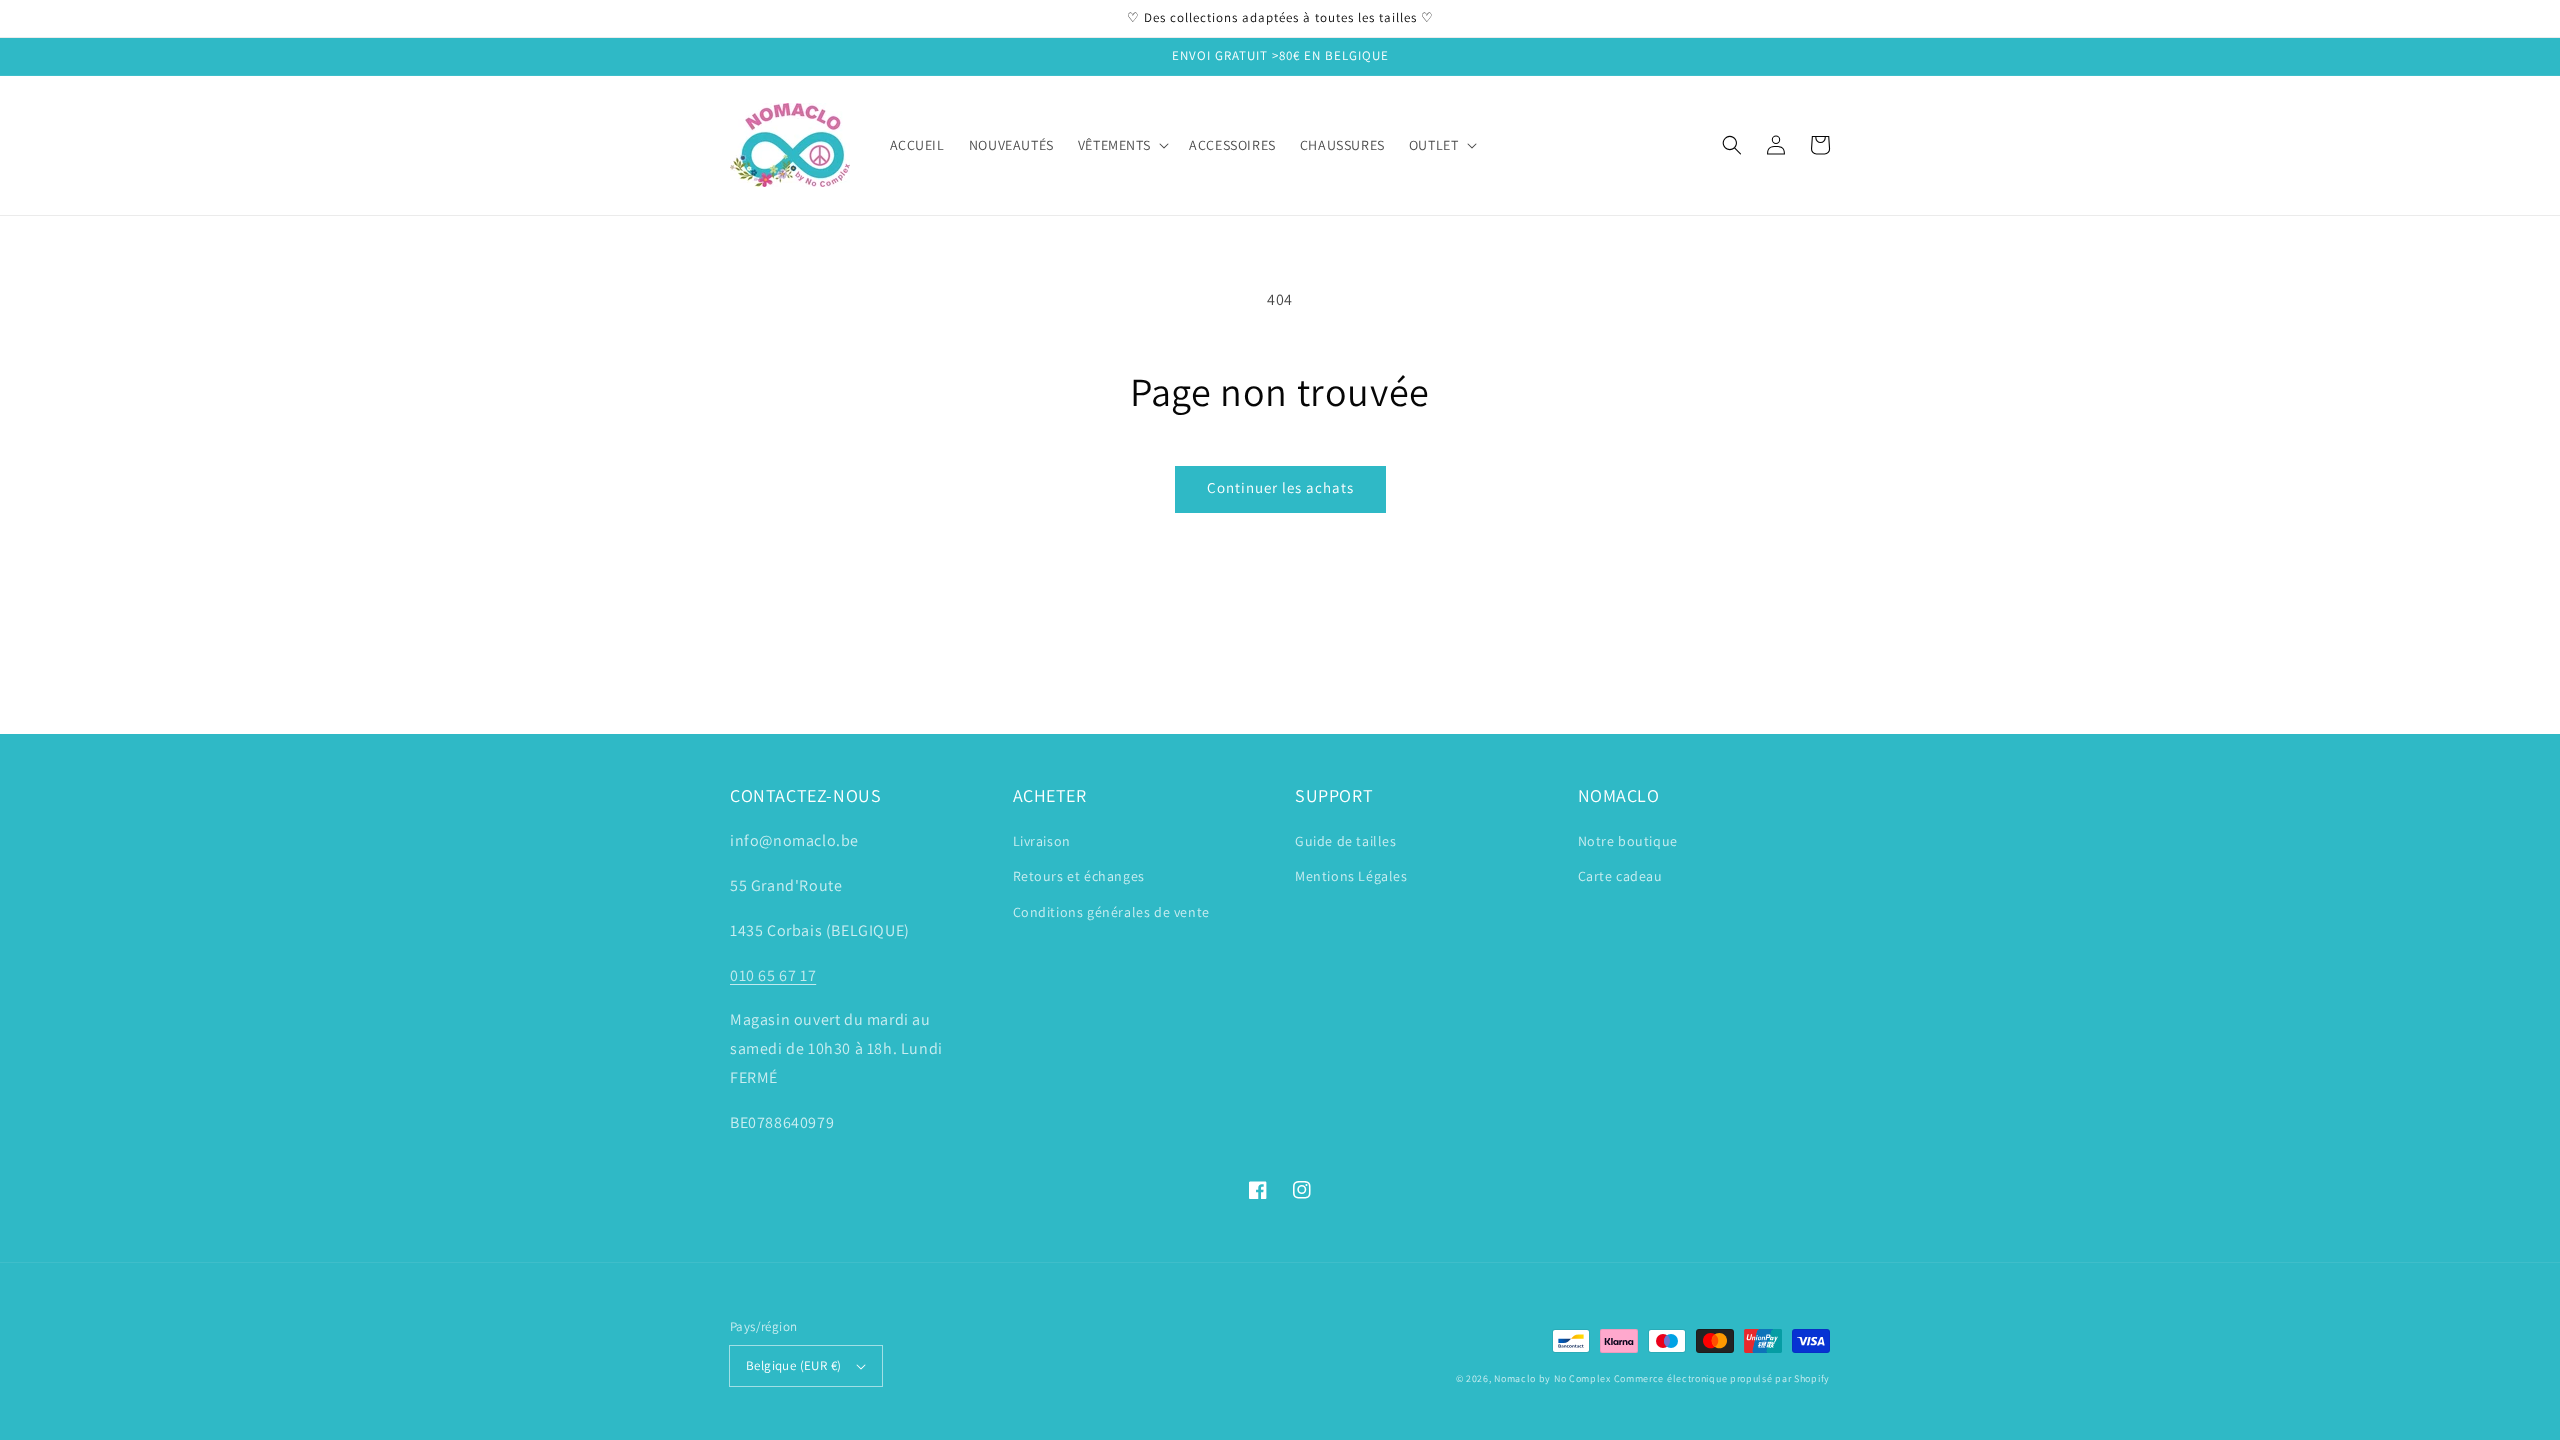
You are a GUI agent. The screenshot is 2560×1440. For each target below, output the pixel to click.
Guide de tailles (1346, 841)
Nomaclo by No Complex (1552, 1378)
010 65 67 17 (773, 975)
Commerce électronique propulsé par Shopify (1722, 1378)
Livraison (1042, 841)
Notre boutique (1628, 841)
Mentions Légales (1351, 876)
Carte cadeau (1620, 876)
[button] (1732, 145)
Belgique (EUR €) (793, 1365)
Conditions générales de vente (1111, 912)
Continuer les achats (1280, 487)
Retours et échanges (1079, 876)
